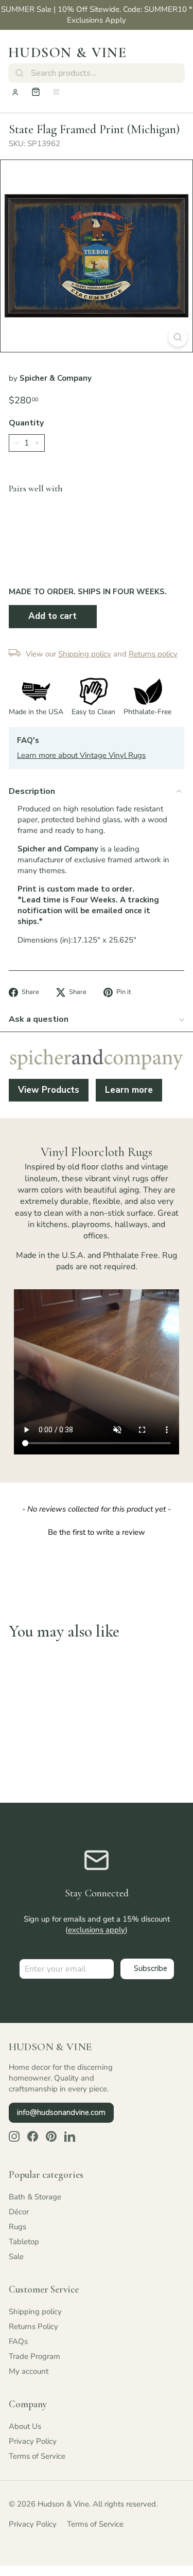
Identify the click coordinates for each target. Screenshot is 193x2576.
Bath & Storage (35, 2197)
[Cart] (36, 92)
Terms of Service (37, 2456)
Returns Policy (33, 2326)
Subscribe (151, 1968)
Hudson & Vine (67, 52)
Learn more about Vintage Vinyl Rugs (81, 755)
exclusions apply (97, 1930)
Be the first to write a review (97, 1532)
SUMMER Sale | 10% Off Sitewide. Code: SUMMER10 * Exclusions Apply (97, 15)
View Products (49, 1090)
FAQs (18, 2341)
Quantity (26, 423)
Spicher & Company (56, 378)
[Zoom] (178, 337)
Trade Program (34, 2356)
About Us (25, 2426)
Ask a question (39, 1019)
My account (29, 2371)
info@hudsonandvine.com (61, 2112)
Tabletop (24, 2242)
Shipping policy (35, 2312)
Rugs (17, 2227)
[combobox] (97, 73)
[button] (97, 1531)
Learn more (129, 1090)
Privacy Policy (33, 2441)
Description (32, 791)
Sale (16, 2257)
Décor (19, 2212)
